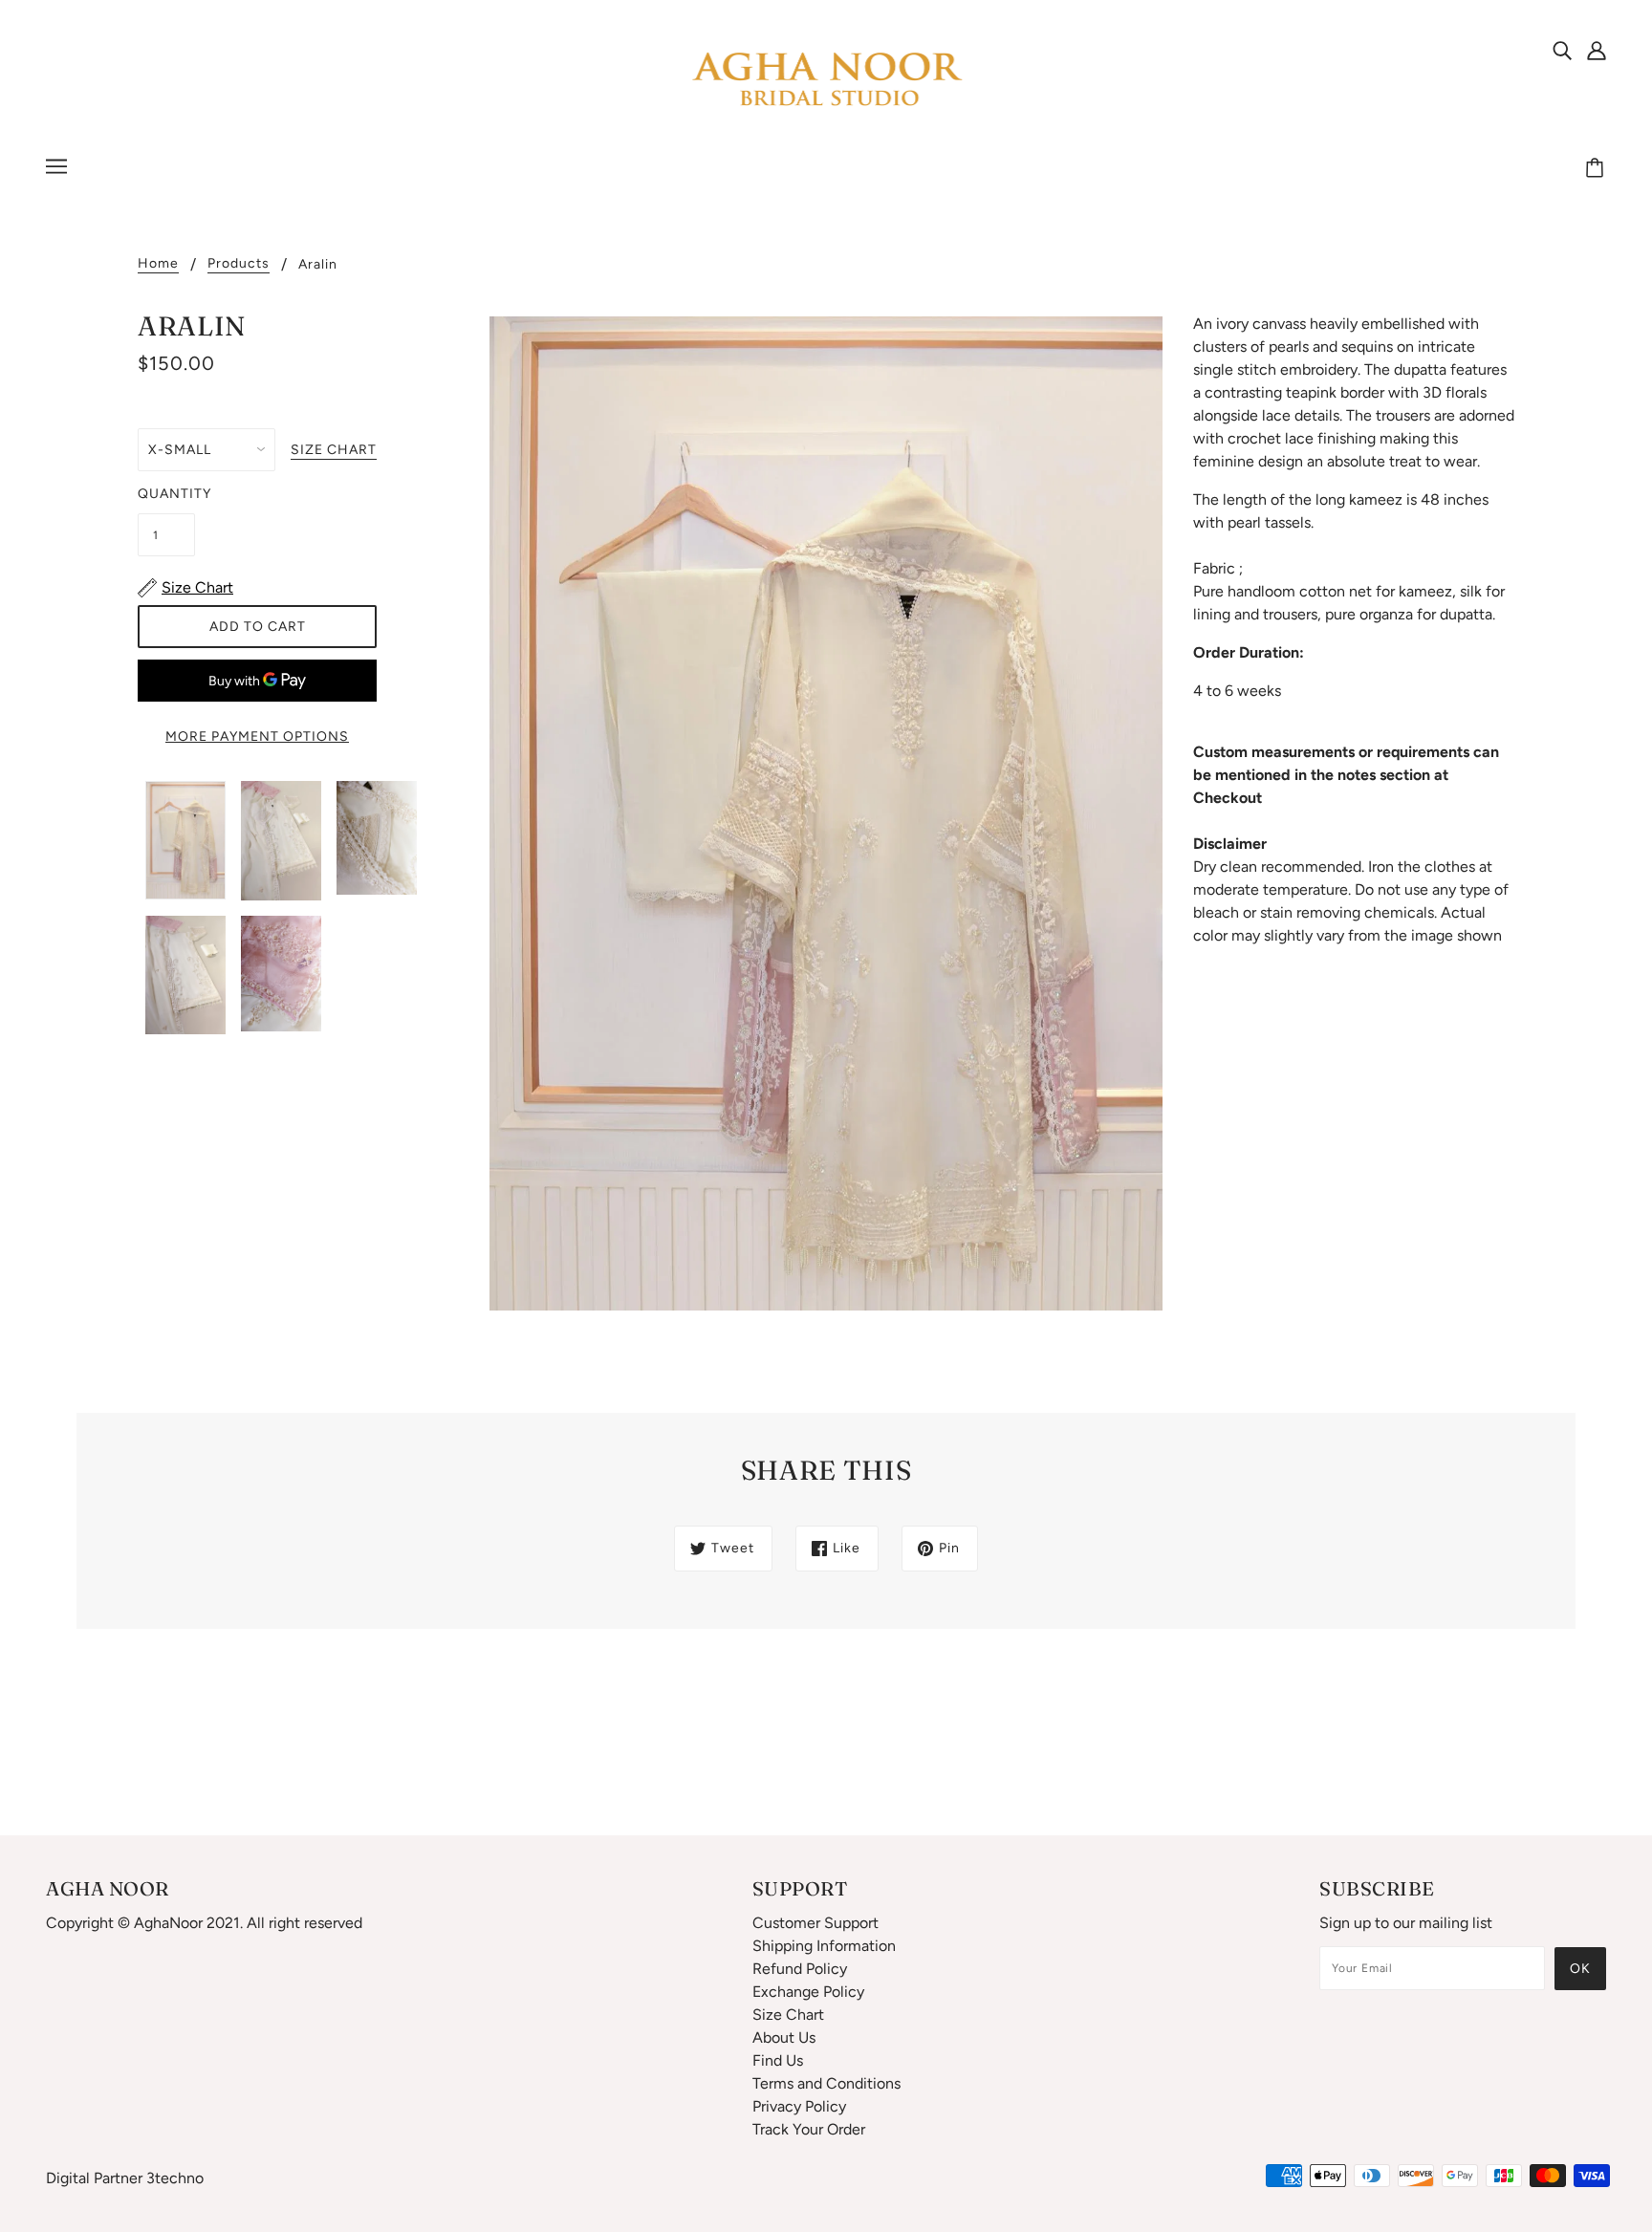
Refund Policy (800, 1969)
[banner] (826, 80)
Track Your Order (809, 2129)
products (239, 264)
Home (158, 264)
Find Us (778, 2060)
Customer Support (815, 1923)
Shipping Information (824, 1946)
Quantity (166, 494)
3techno (175, 2178)
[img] (1562, 50)
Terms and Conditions (826, 2083)
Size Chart (788, 2015)
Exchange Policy (808, 1992)
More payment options (257, 737)
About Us (784, 2037)
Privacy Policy (799, 2106)
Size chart (334, 451)
